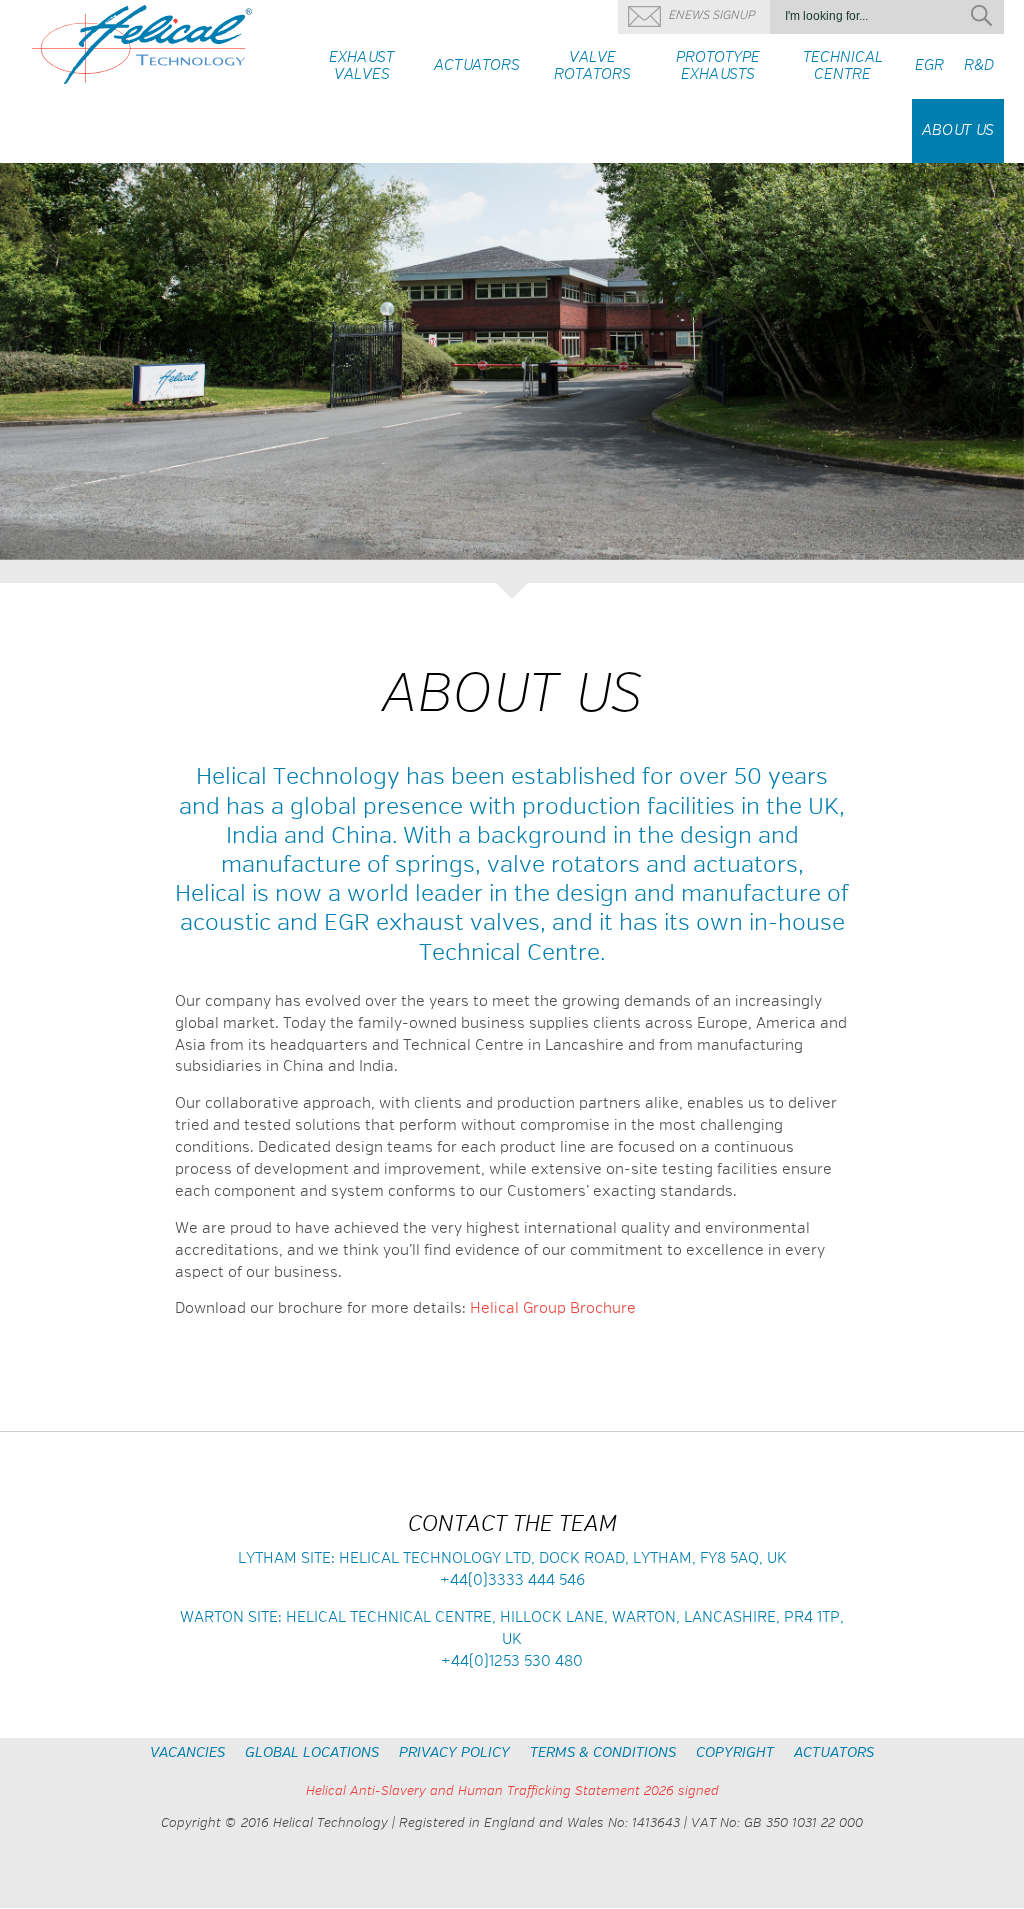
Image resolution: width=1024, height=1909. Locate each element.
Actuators (834, 1753)
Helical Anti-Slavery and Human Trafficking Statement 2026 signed (512, 1791)
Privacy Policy (454, 1753)
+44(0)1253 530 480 (512, 1661)
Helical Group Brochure (553, 1308)
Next (1001, 365)
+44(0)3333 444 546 (512, 1580)
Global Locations (312, 1753)
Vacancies (187, 1753)
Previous (22, 365)
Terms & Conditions (603, 1753)
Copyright (735, 1753)
